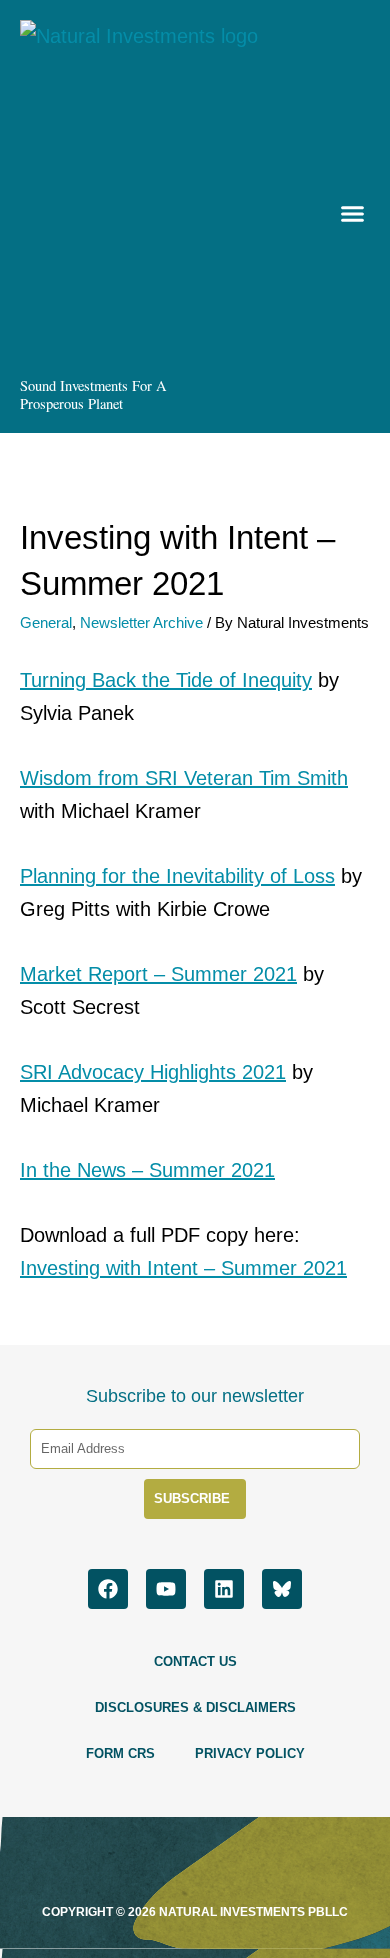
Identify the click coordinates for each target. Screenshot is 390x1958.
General (46, 623)
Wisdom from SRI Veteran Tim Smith (184, 778)
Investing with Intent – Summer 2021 (183, 1268)
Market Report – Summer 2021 (158, 974)
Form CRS (120, 1753)
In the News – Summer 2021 (147, 1170)
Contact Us (195, 1661)
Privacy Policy (250, 1753)
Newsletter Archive (141, 623)
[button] (351, 217)
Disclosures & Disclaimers (195, 1707)
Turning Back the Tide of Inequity (166, 680)
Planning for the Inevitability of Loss (177, 876)
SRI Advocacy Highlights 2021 (153, 1072)
